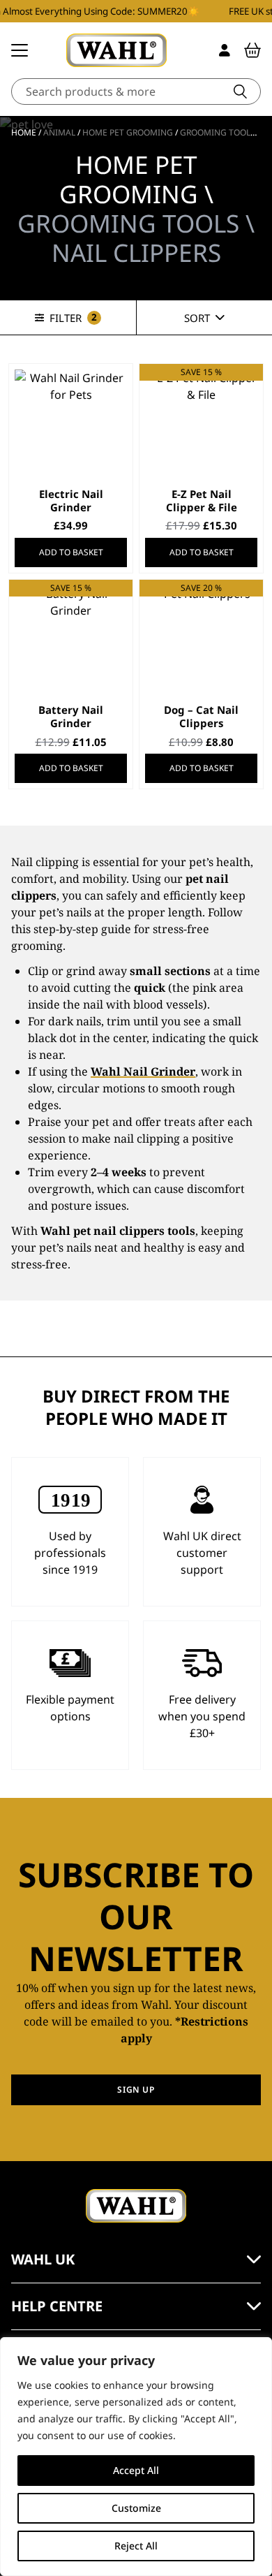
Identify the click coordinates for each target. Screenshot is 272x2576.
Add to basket (71, 552)
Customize (136, 2508)
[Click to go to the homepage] (116, 50)
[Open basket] (252, 50)
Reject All (136, 2546)
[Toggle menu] (20, 50)
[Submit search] (240, 92)
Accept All (136, 2470)
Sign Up (136, 2090)
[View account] (225, 50)
